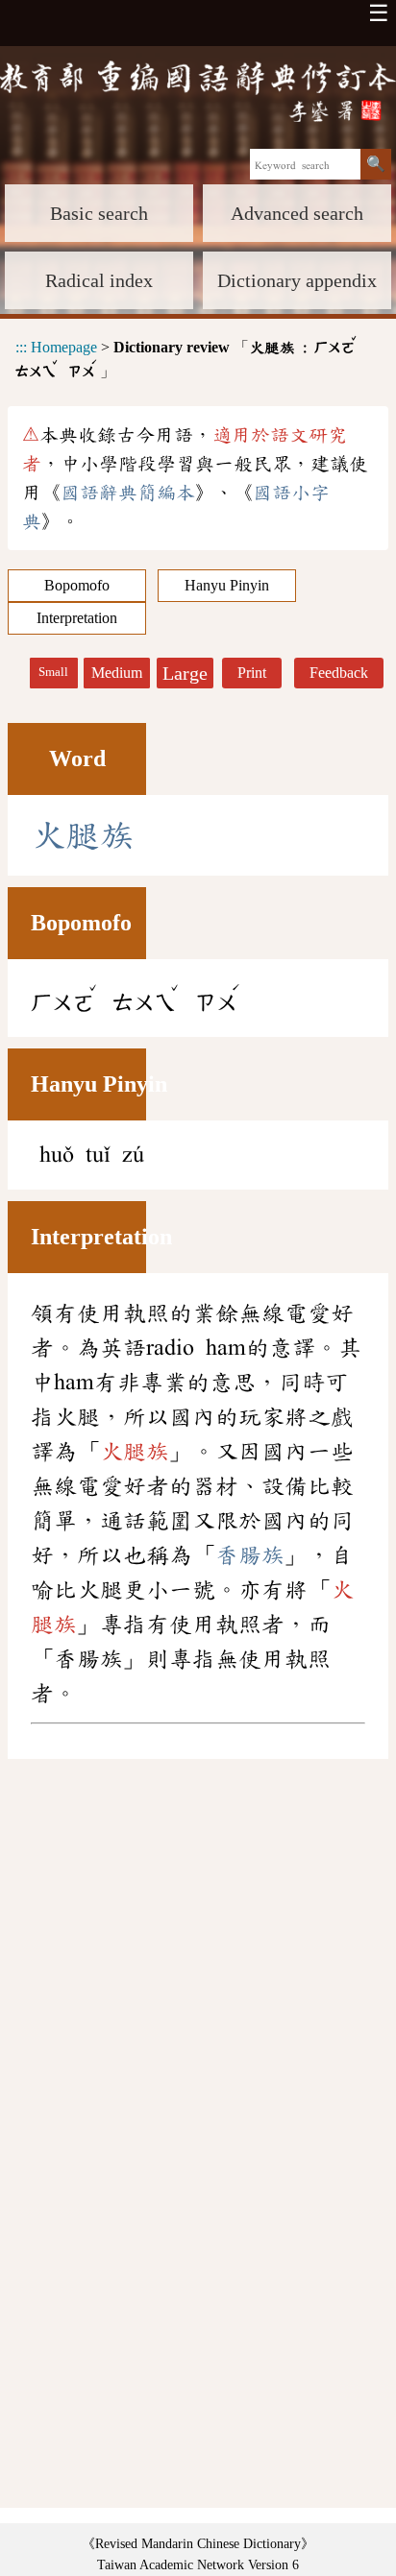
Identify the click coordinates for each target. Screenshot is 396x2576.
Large (185, 673)
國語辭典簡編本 (128, 493)
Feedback (339, 673)
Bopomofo (77, 585)
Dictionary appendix (297, 280)
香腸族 (250, 1555)
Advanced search (297, 213)
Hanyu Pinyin (227, 585)
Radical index (99, 280)
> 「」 (187, 356)
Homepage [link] (64, 347)
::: (21, 347)
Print (252, 673)
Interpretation (77, 618)
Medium (117, 673)
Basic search (99, 213)
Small (53, 672)
